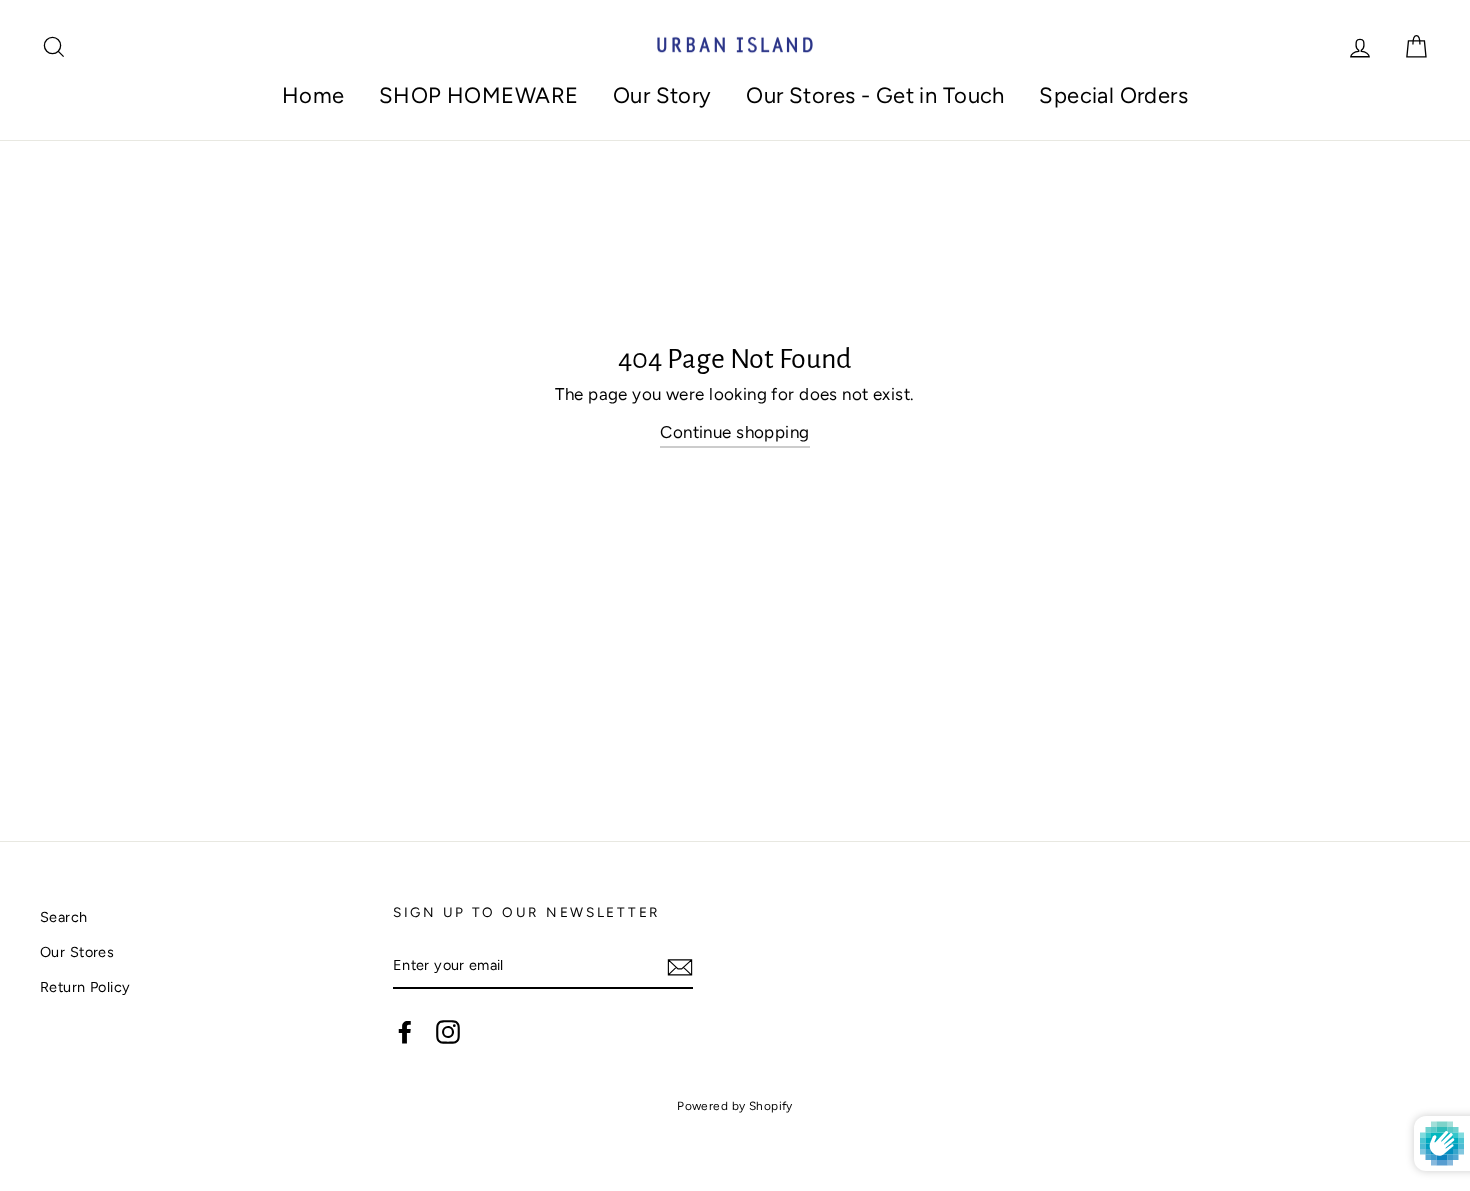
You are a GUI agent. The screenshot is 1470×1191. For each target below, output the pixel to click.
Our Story (662, 95)
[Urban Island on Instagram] (448, 1031)
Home (313, 95)
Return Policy (85, 987)
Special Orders (1113, 95)
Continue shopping (734, 432)
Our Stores (77, 952)
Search (64, 917)
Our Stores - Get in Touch (875, 95)
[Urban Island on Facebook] (405, 1031)
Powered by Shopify (735, 1106)
